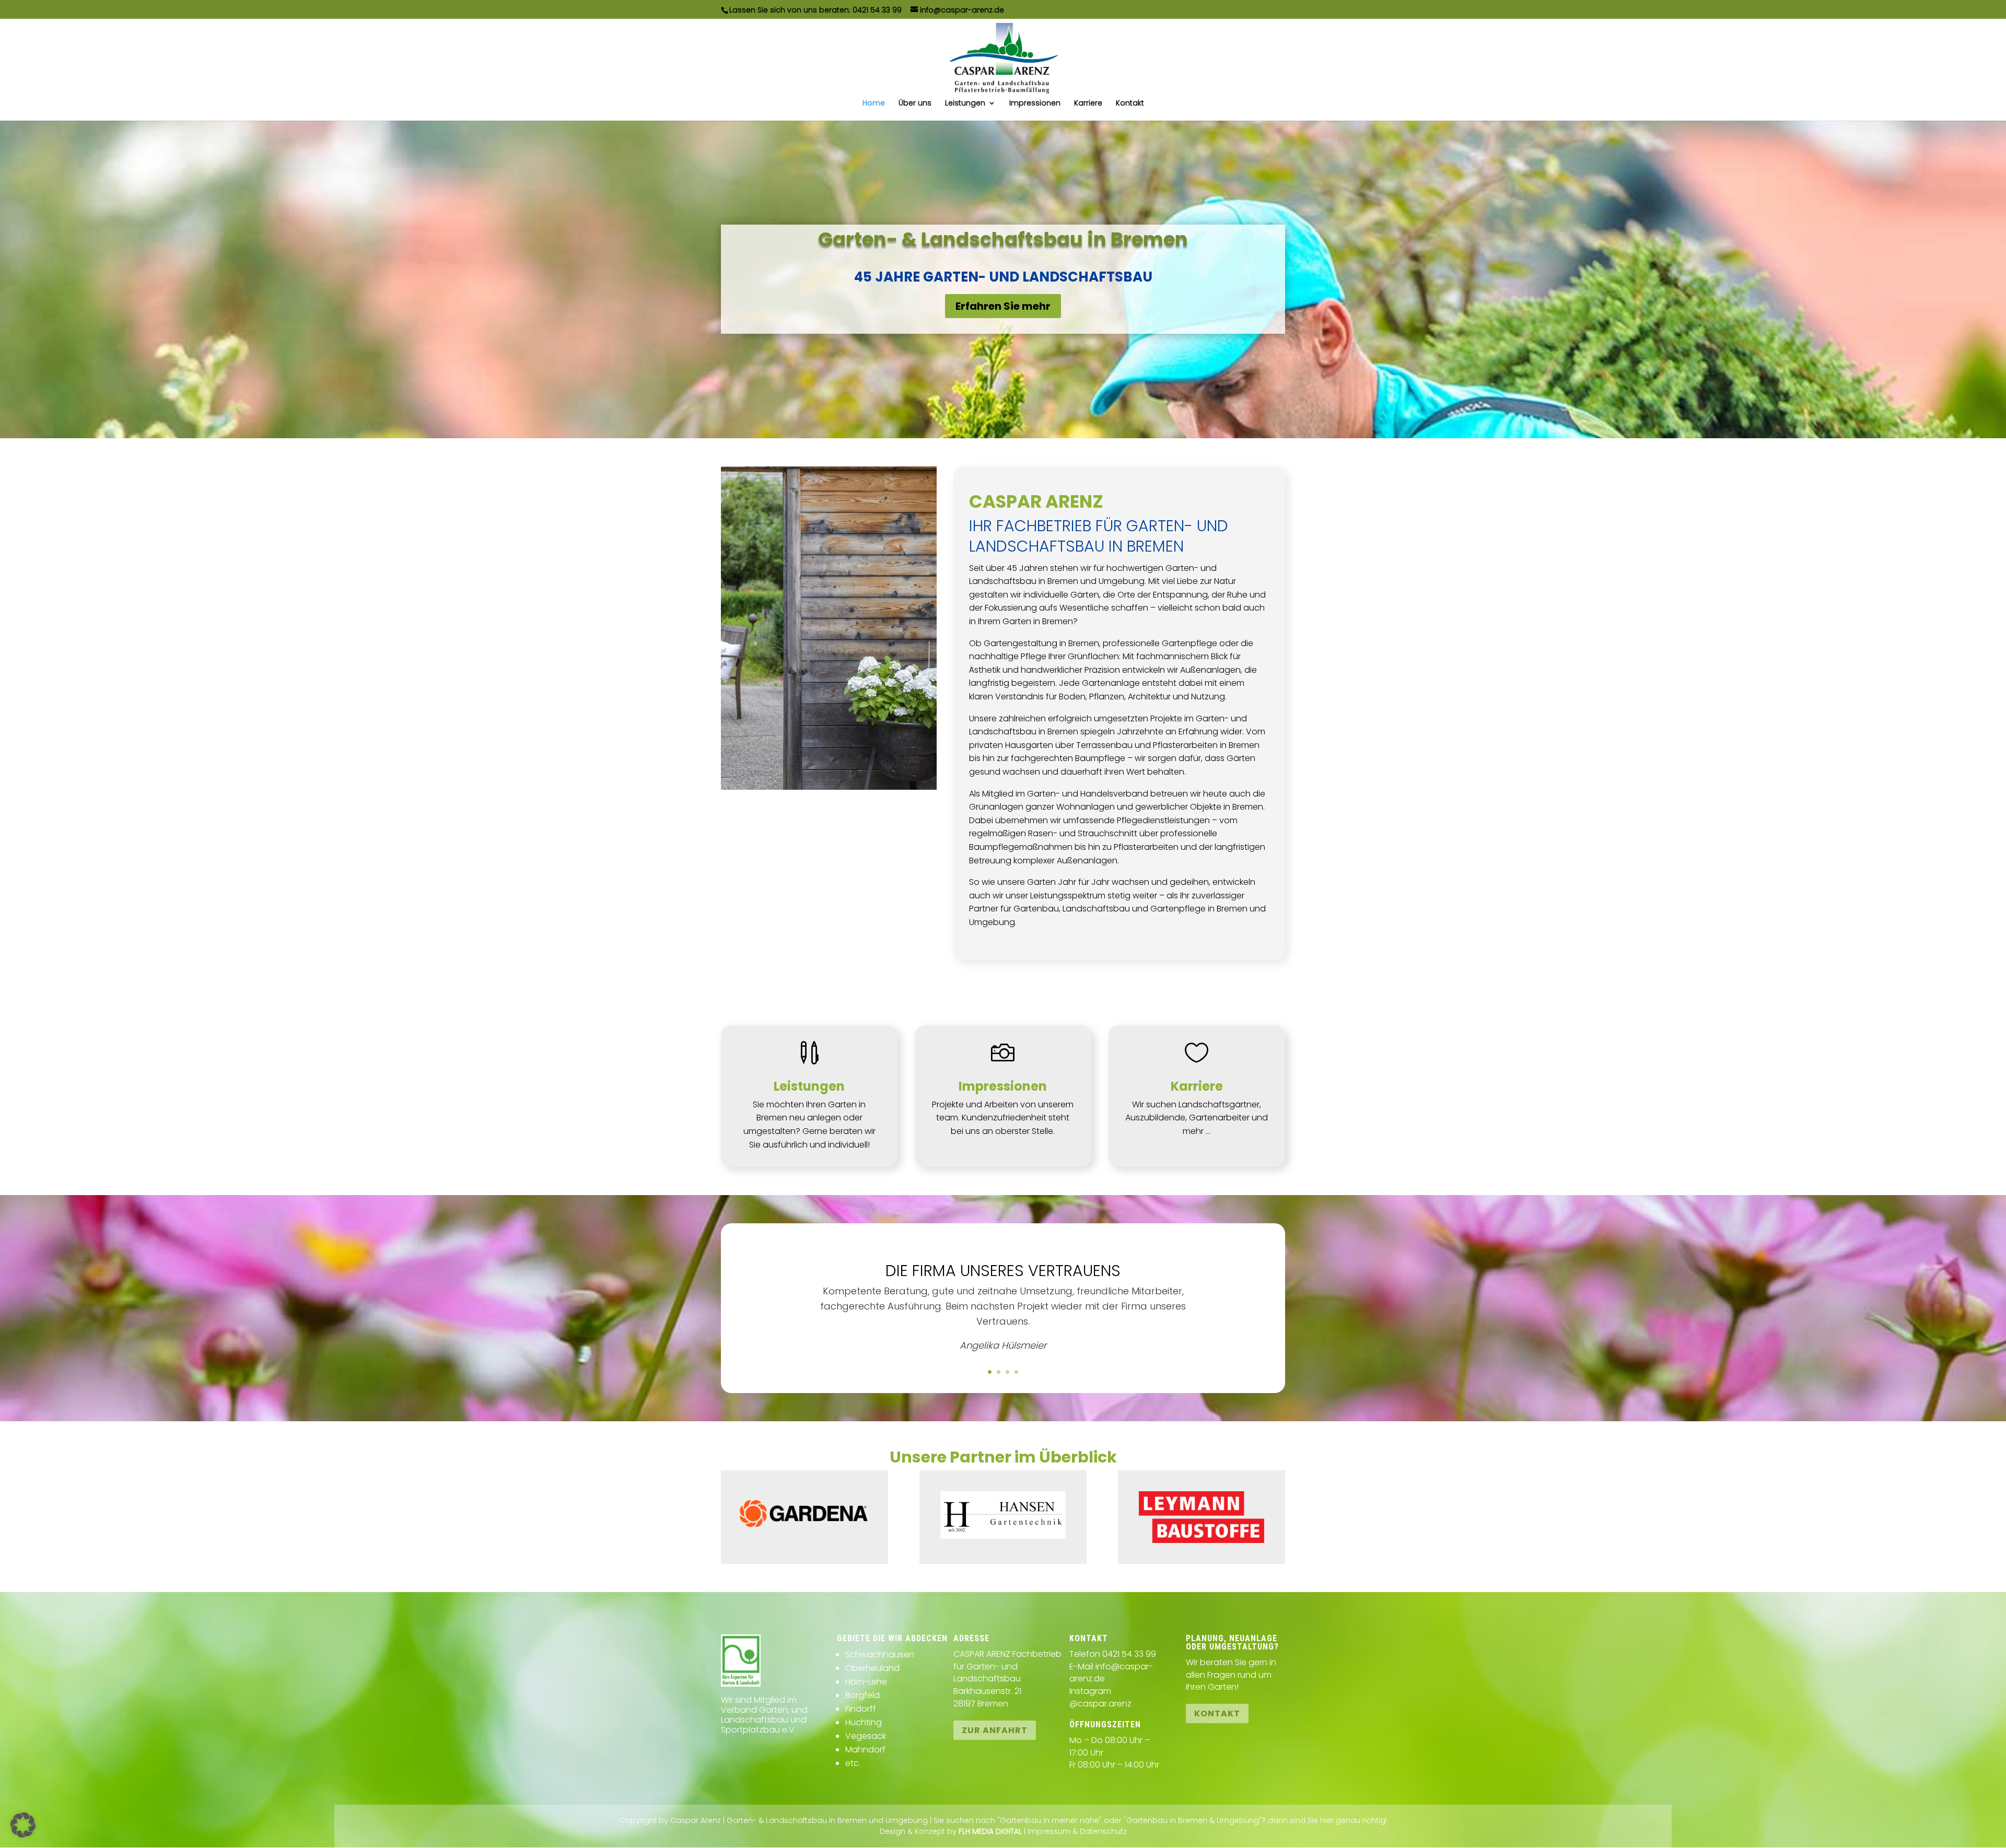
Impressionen (1035, 104)
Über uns (915, 104)
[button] (23, 1825)
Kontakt (1130, 104)
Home (874, 104)
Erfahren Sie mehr (1003, 306)
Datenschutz (1103, 1831)
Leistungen (965, 104)
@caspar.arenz (1100, 1704)
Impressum (1049, 1831)
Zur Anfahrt (995, 1730)
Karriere (1088, 104)
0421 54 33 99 (877, 10)
